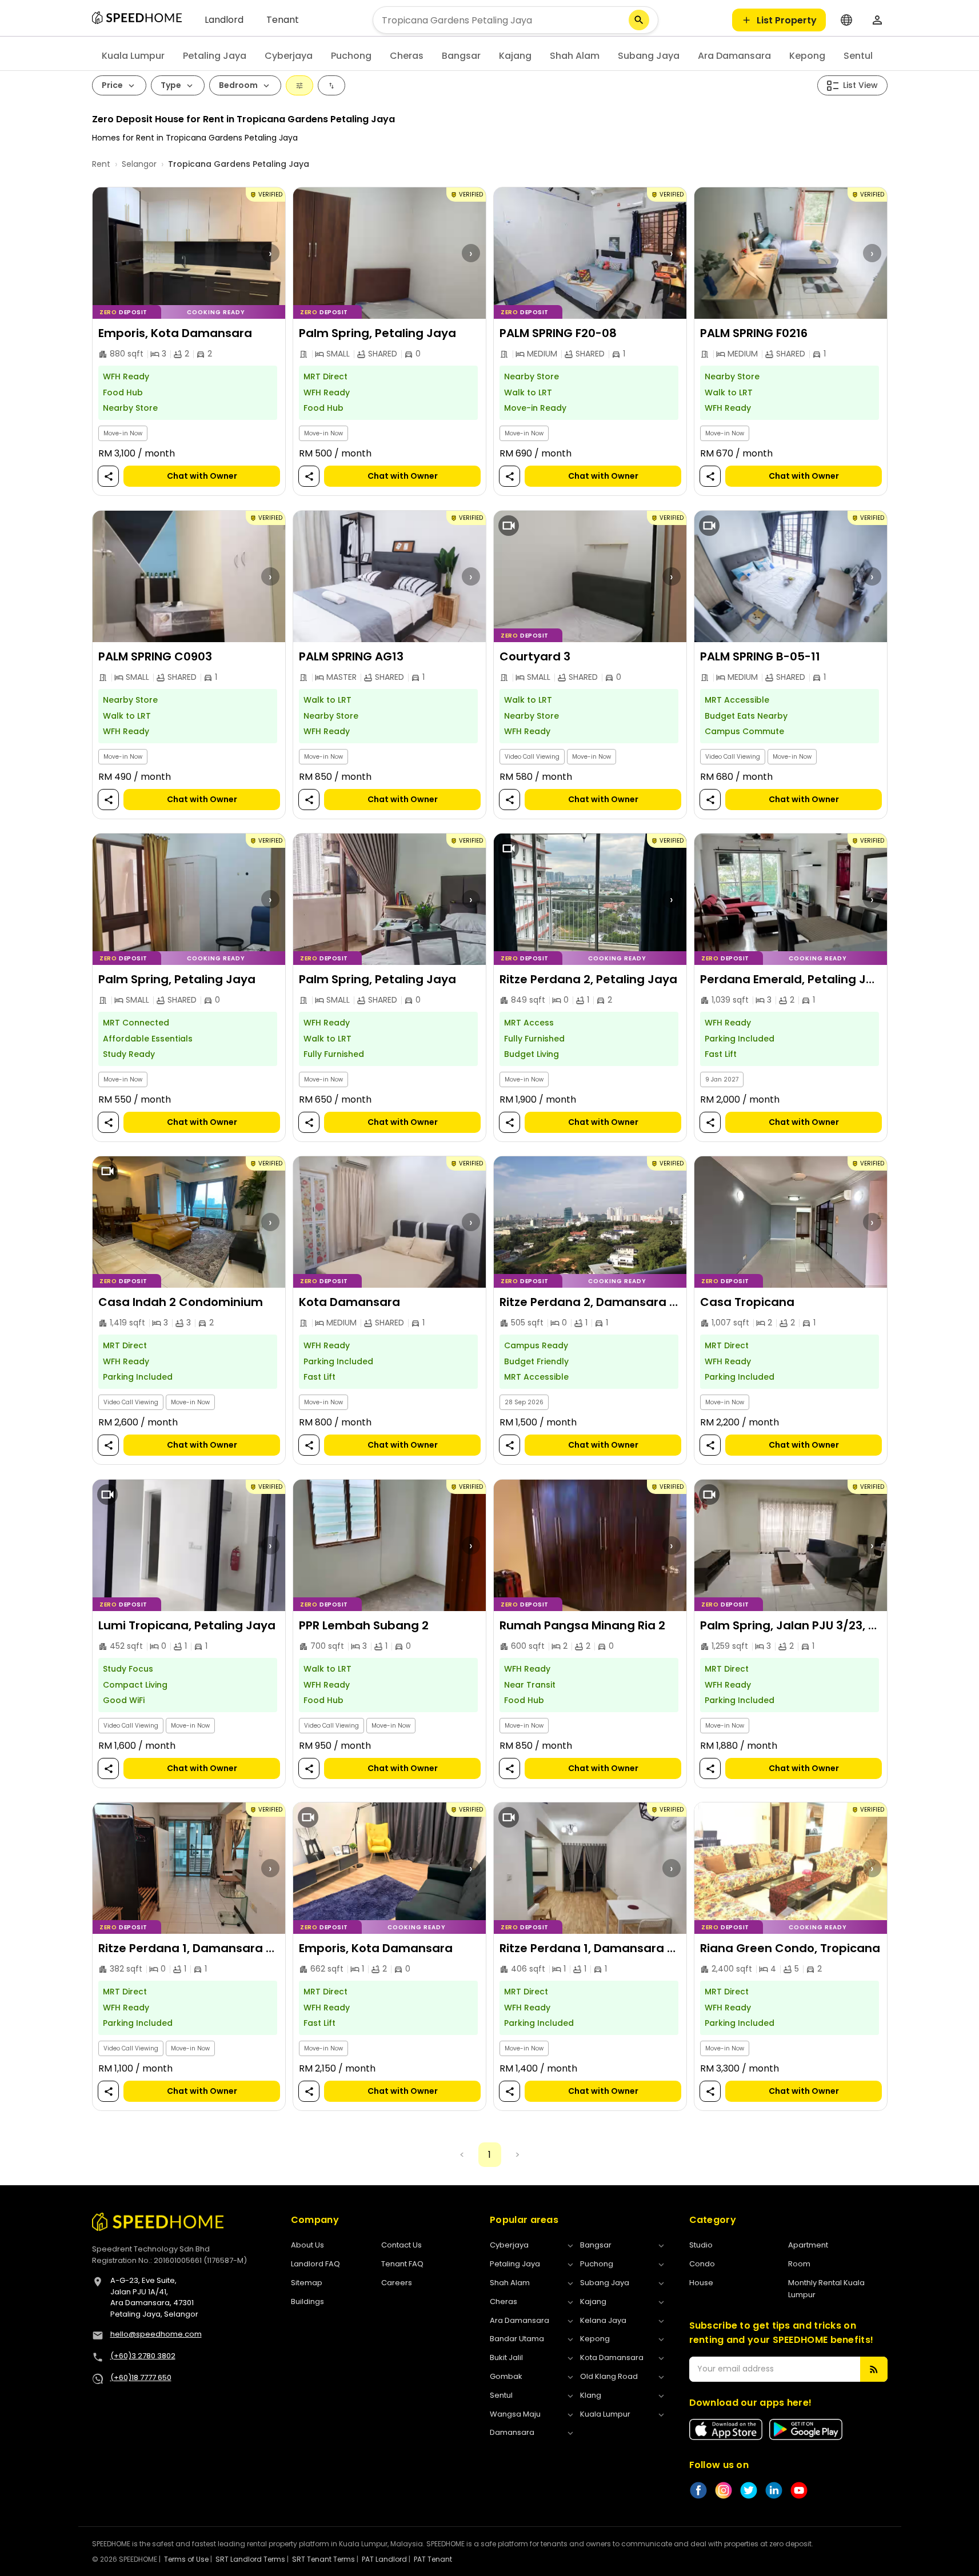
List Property (787, 20)
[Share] (108, 477)
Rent (101, 164)
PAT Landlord (384, 2559)
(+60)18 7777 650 (141, 2377)
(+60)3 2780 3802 (143, 2356)
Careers (397, 2283)
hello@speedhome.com (156, 2334)
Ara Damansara (734, 56)
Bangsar (461, 56)
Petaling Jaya (215, 56)
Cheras (407, 56)
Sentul (858, 56)
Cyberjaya (289, 56)
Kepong (807, 56)
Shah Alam (575, 56)
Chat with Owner (201, 476)
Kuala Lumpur (133, 56)
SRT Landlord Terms (250, 2559)
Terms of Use (186, 2559)
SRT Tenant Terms (323, 2559)
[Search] (639, 20)
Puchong (351, 56)
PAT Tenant (433, 2559)
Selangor (139, 164)
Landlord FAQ (315, 2264)
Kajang (515, 56)
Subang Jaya (649, 56)
